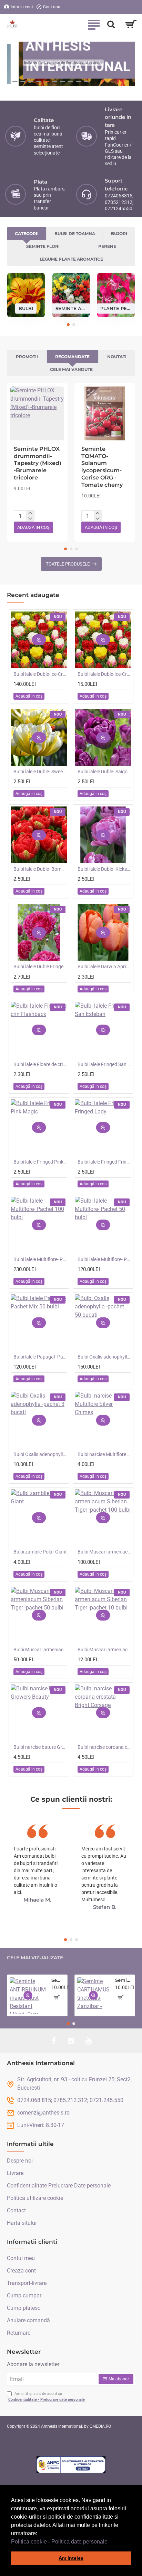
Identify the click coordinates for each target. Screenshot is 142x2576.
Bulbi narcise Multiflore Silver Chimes (104, 1454)
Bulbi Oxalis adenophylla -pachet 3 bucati (40, 1454)
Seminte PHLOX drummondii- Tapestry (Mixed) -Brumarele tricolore (38, 463)
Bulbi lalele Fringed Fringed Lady (104, 1162)
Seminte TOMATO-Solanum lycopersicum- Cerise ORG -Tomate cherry (102, 467)
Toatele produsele (68, 564)
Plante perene (116, 308)
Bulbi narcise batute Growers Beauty (40, 1747)
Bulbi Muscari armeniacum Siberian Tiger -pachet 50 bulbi (40, 1650)
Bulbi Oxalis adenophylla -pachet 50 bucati (104, 1357)
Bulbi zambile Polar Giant (40, 1552)
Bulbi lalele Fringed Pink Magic (40, 1162)
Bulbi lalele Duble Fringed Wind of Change (40, 967)
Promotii (27, 357)
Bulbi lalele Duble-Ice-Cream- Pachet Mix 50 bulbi (40, 674)
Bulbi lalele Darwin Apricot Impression (104, 967)
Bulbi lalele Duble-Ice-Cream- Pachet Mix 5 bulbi (104, 674)
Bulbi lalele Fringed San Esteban (104, 1064)
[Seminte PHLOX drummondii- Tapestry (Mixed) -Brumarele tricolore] (37, 413)
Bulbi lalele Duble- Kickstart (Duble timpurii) (104, 869)
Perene (107, 246)
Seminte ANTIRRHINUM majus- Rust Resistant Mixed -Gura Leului (58, 1980)
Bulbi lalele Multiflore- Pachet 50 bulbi (104, 1259)
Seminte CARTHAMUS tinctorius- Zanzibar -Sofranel (124, 1980)
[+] (30, 513)
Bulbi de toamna (75, 234)
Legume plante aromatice (71, 259)
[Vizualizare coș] (131, 24)
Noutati (117, 357)
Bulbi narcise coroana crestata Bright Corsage (104, 1747)
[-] (30, 519)
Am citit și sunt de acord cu (47, 2397)
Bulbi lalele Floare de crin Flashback (40, 1064)
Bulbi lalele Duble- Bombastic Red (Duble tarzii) (40, 869)
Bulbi (26, 308)
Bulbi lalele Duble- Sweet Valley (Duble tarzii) (40, 772)
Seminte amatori (71, 308)
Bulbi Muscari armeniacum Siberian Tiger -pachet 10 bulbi (104, 1650)
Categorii (27, 234)
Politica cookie (29, 2542)
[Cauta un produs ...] (111, 24)
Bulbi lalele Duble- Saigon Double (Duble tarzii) (104, 772)
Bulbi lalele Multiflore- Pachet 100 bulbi (40, 1259)
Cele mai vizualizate (35, 1958)
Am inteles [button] (71, 2558)
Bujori (119, 234)
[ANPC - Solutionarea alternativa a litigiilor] (71, 2465)
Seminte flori (43, 246)
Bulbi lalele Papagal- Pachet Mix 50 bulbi (40, 1357)
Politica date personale (79, 2542)
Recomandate (72, 357)
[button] (110, 2542)
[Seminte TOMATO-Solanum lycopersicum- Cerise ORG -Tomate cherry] (105, 413)
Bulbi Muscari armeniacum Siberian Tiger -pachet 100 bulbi (104, 1552)
